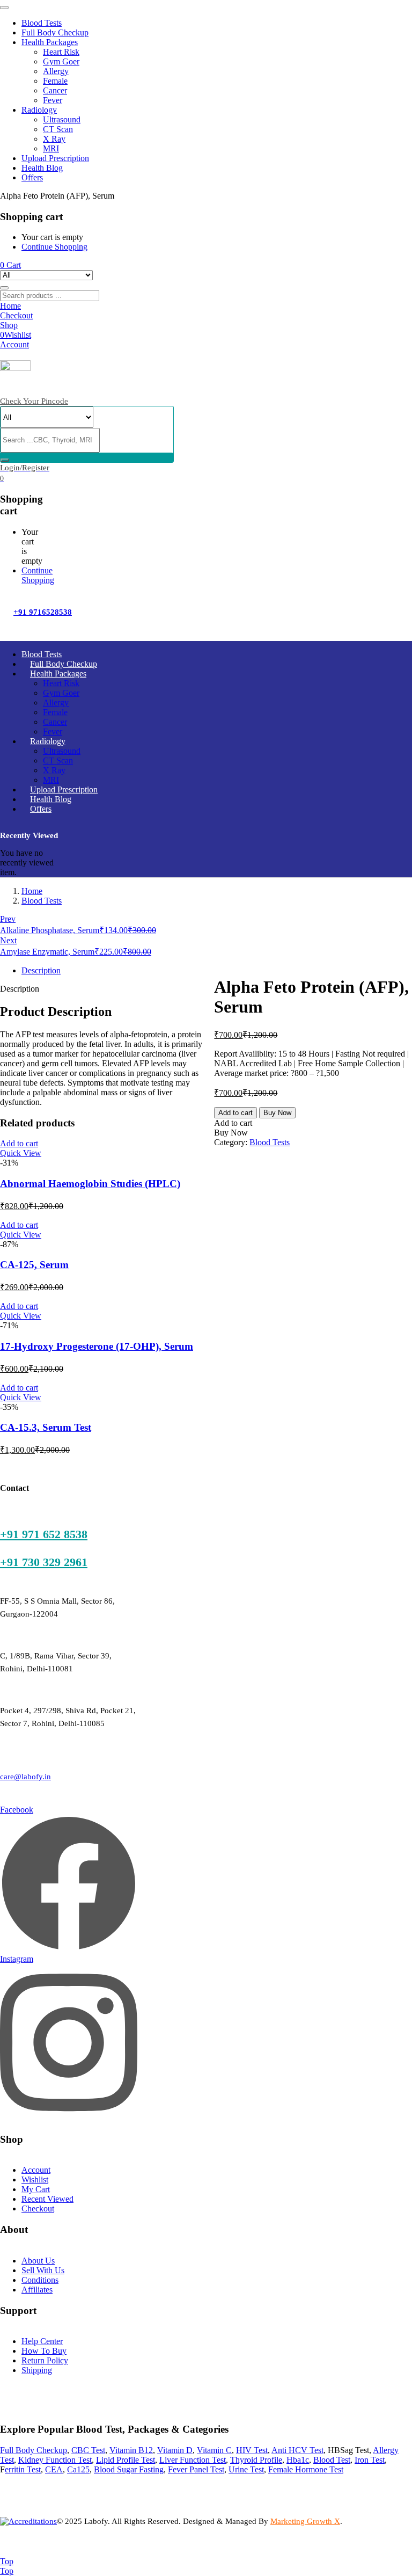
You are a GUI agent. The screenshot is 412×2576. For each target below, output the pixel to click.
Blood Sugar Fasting (129, 2469)
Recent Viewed (47, 2199)
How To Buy (44, 2351)
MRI (51, 148)
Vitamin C (214, 2450)
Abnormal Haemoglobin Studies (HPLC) (90, 1184)
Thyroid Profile (256, 2460)
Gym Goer (61, 61)
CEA (54, 2469)
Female (55, 81)
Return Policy (45, 2360)
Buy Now (277, 1113)
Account (36, 2170)
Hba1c (298, 2460)
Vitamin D (175, 2450)
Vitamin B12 (131, 2450)
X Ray (54, 139)
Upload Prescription (55, 158)
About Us (38, 2261)
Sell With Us (43, 2270)
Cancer (55, 90)
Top (7, 2561)
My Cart (36, 2189)
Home (32, 891)
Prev (8, 919)
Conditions (40, 2280)
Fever (53, 100)
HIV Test (252, 2450)
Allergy (56, 71)
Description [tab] (41, 970)
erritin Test (23, 2469)
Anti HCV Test (297, 2450)
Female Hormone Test (306, 2469)
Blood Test (332, 2460)
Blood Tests (42, 23)
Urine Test (246, 2469)
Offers (32, 177)
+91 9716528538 (43, 612)
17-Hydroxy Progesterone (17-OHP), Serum (97, 1346)
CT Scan (58, 129)
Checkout (38, 2208)
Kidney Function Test (55, 2460)
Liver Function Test (193, 2460)
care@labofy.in (25, 1777)
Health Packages (50, 42)
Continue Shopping (54, 247)
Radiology (39, 110)
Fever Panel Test (196, 2469)
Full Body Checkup (55, 32)
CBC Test (88, 2450)
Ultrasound (62, 119)
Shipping (37, 2370)
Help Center (42, 2341)
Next (8, 940)
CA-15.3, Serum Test (46, 1427)
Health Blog (42, 168)
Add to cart (236, 1113)
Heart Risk (61, 52)
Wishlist (35, 2180)
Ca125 (78, 2469)
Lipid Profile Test (126, 2460)
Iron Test (370, 2460)
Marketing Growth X (305, 2521)
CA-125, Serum (34, 1265)
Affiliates (37, 2290)
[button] (10, 265)
